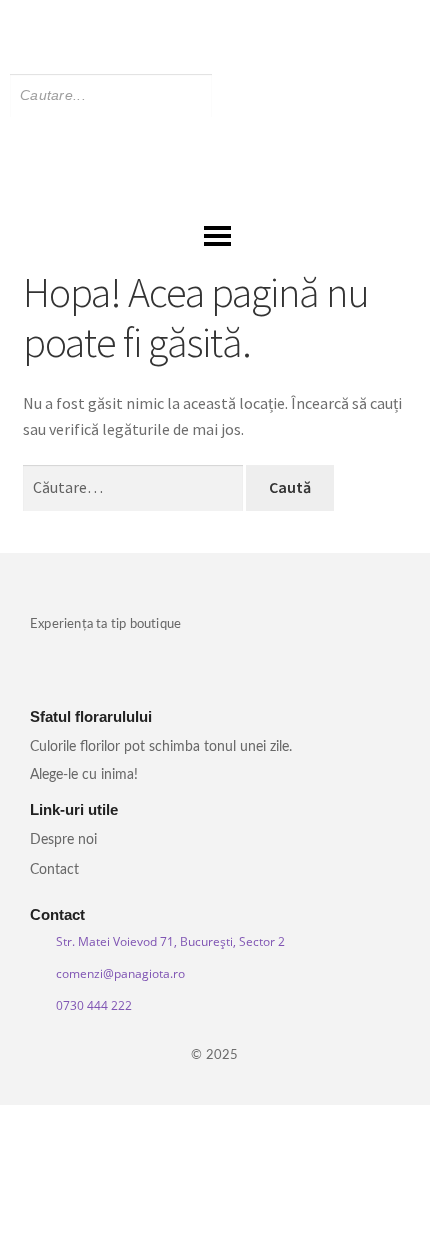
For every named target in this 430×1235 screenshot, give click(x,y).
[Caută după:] (135, 487)
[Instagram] (231, 21)
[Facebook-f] (199, 21)
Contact (54, 870)
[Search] (243, 95)
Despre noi (63, 840)
